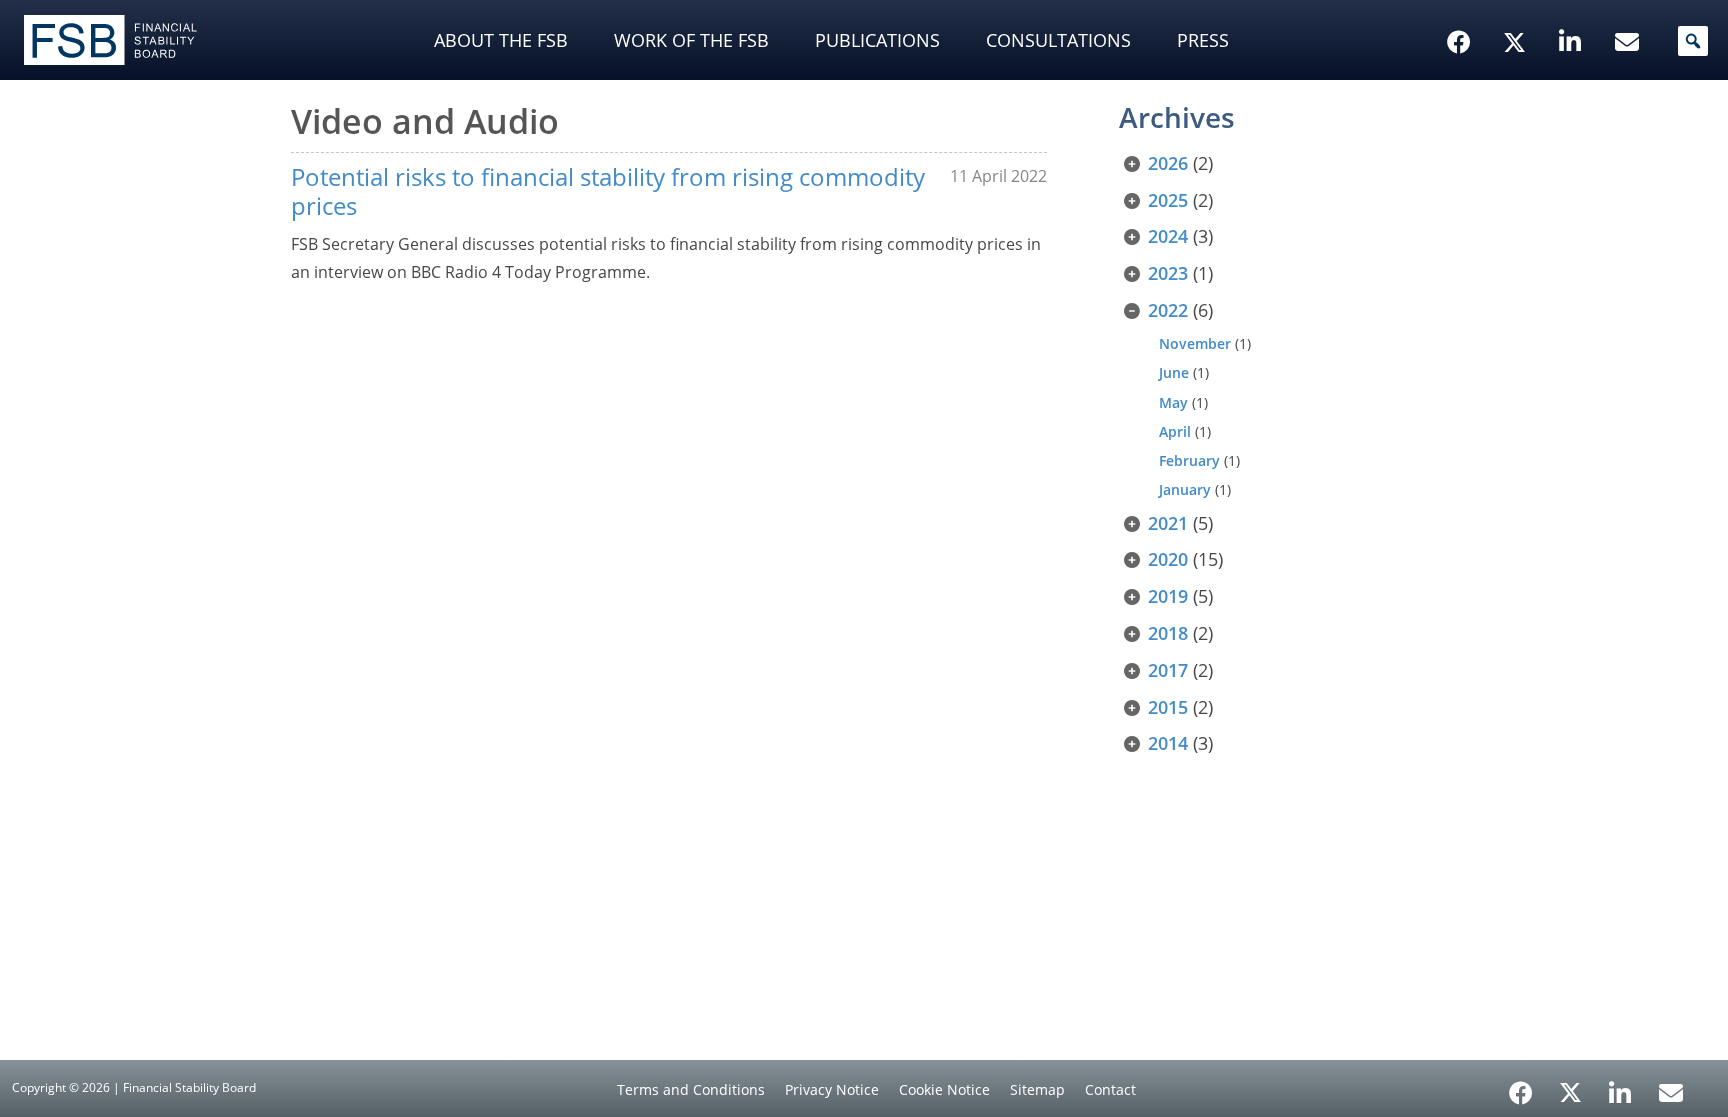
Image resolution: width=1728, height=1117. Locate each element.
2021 (1168, 523)
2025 (1168, 200)
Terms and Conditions (691, 1089)
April (1175, 431)
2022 (1168, 310)
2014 (1168, 743)
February (1189, 460)
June (1174, 372)
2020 (1168, 559)
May (1173, 402)
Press (1203, 40)
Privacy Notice (832, 1089)
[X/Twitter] (1517, 11)
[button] (1693, 41)
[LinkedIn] (1620, 1086)
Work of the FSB (691, 40)
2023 (1168, 273)
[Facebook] (1521, 1086)
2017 (1168, 670)
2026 (1168, 163)
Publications (877, 40)
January (1185, 489)
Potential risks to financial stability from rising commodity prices (608, 191)
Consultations (1058, 40)
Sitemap (1037, 1089)
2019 (1168, 596)
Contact (1110, 1089)
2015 (1168, 707)
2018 (1168, 633)
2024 (1168, 236)
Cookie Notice (944, 1089)
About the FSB (501, 40)
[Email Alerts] (1671, 1091)
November (1195, 343)
